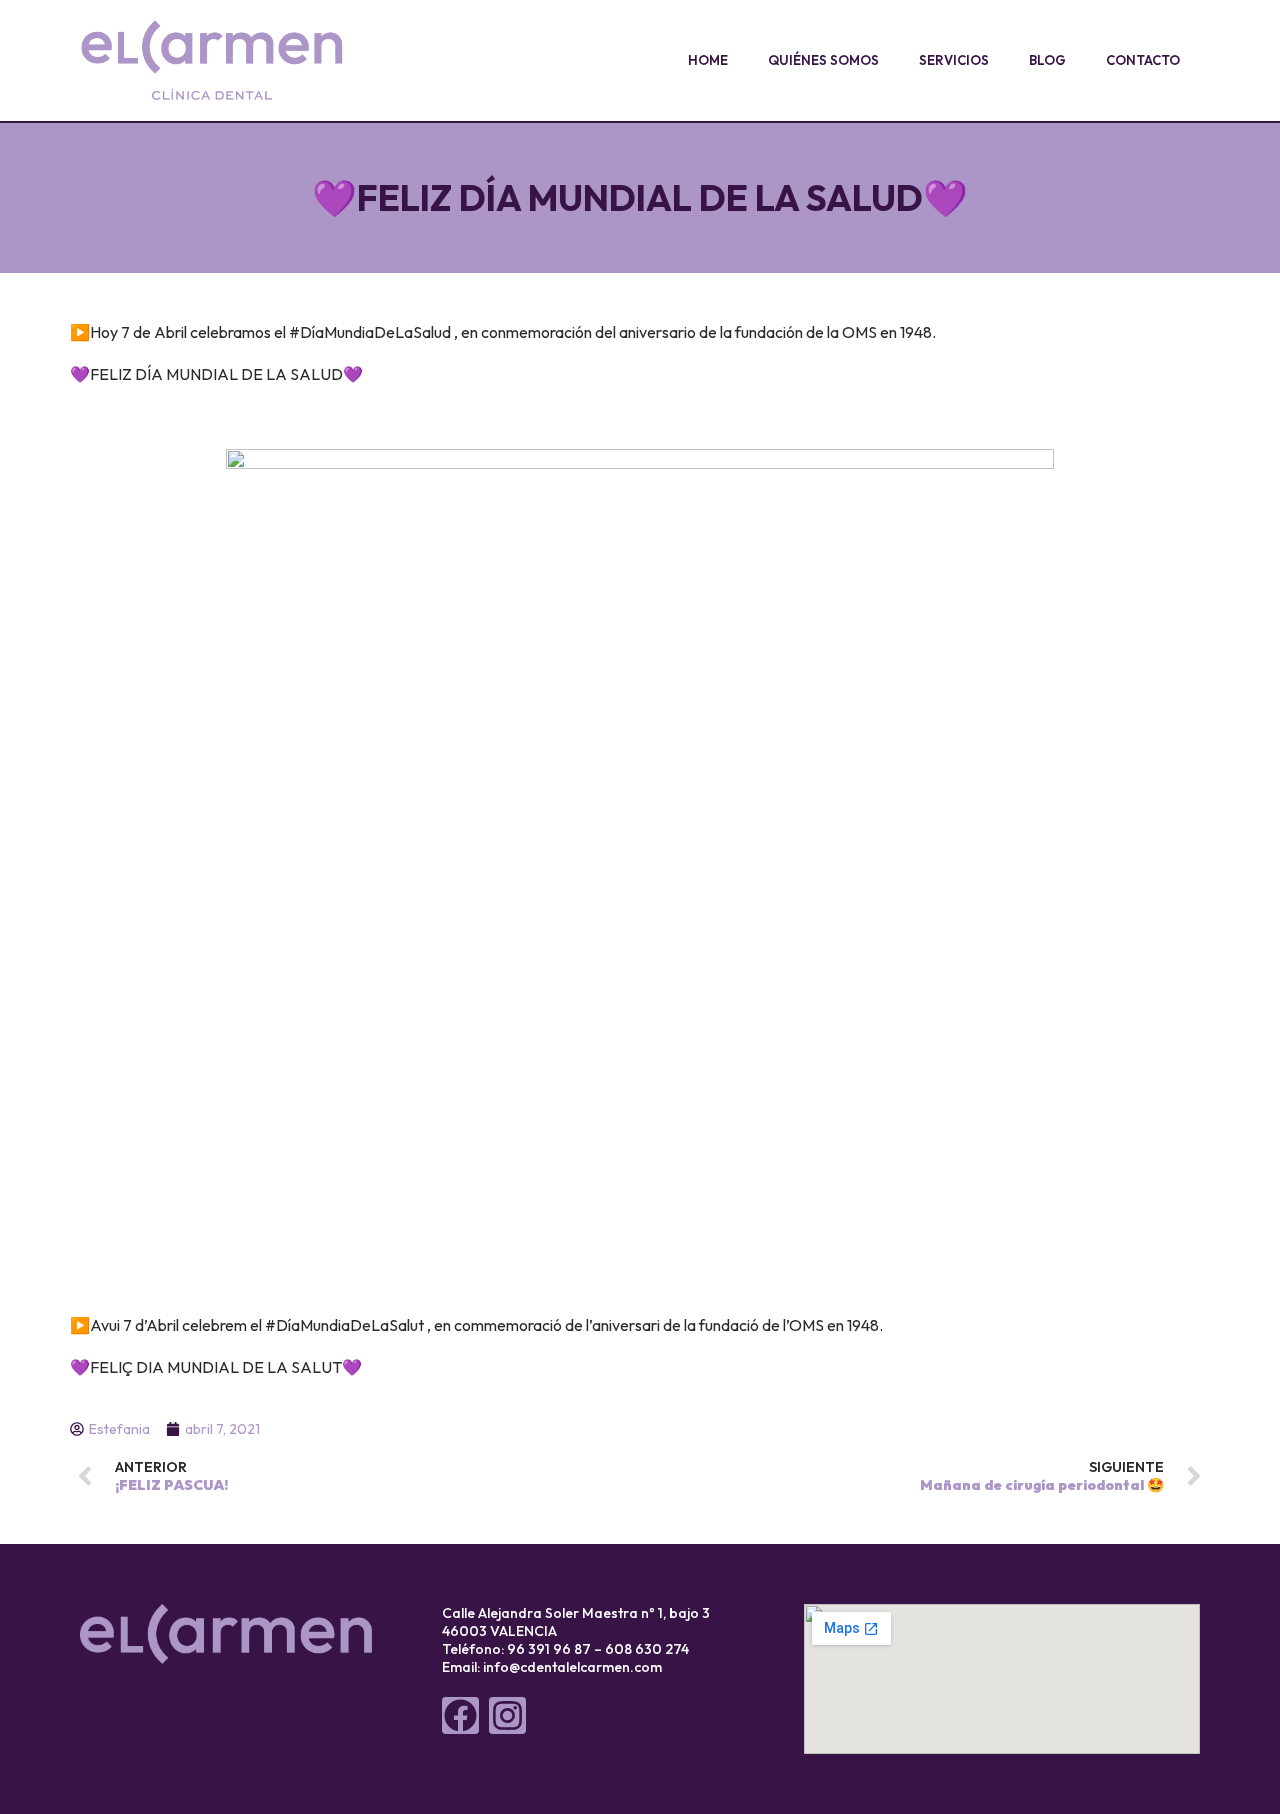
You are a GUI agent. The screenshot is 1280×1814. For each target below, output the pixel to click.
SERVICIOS (954, 60)
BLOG (1047, 60)
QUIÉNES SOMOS (823, 60)
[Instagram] (507, 1715)
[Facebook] (460, 1715)
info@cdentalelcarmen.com (572, 1667)
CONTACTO (1143, 60)
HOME (708, 60)
